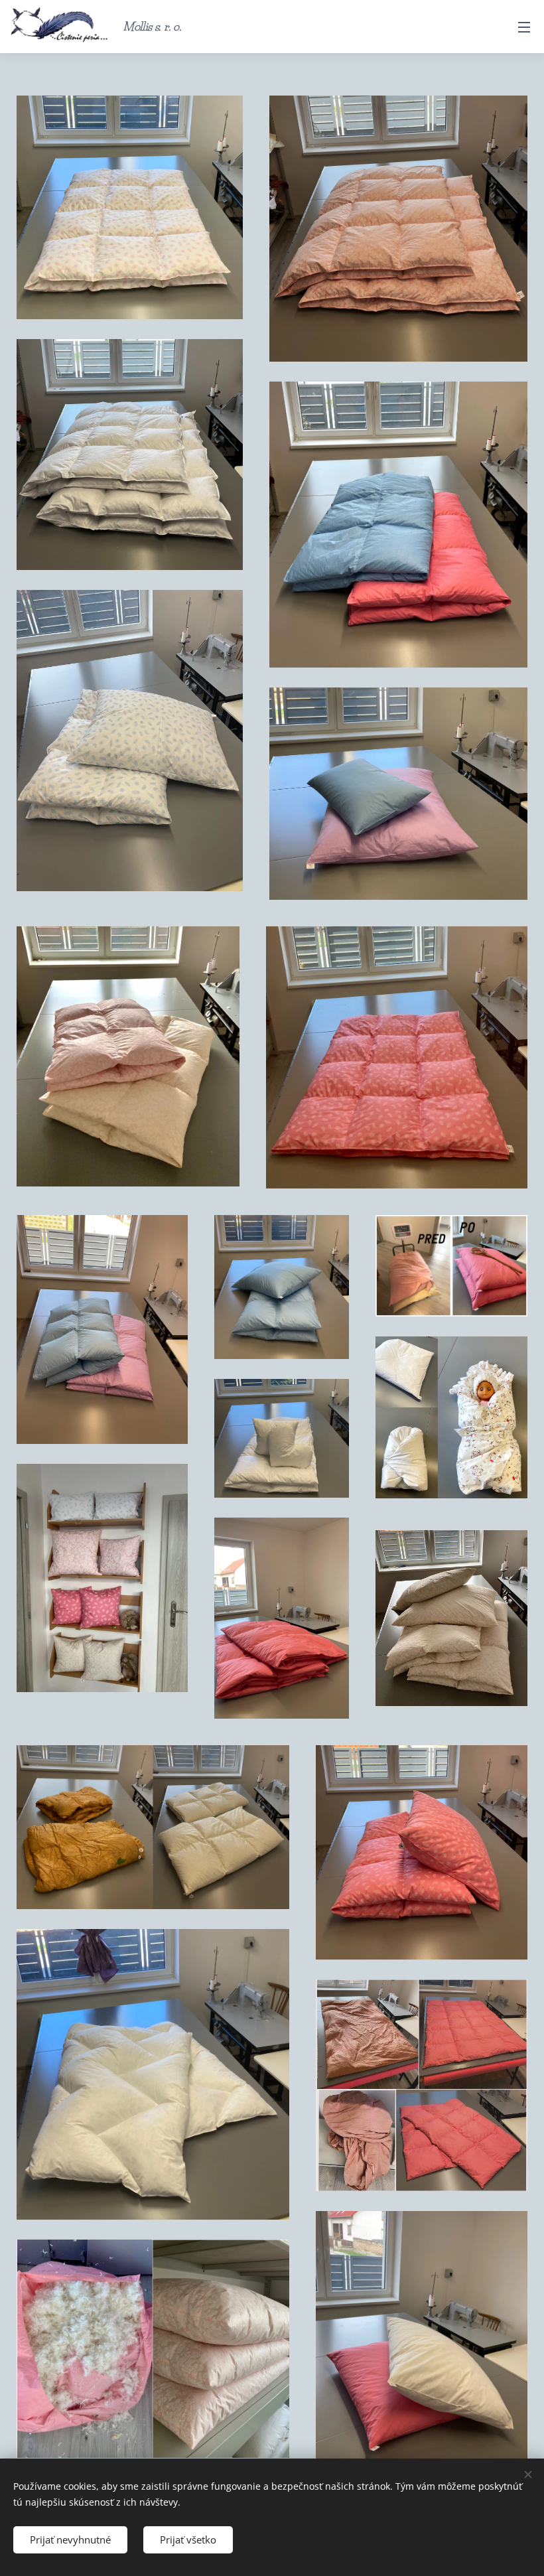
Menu (524, 27)
